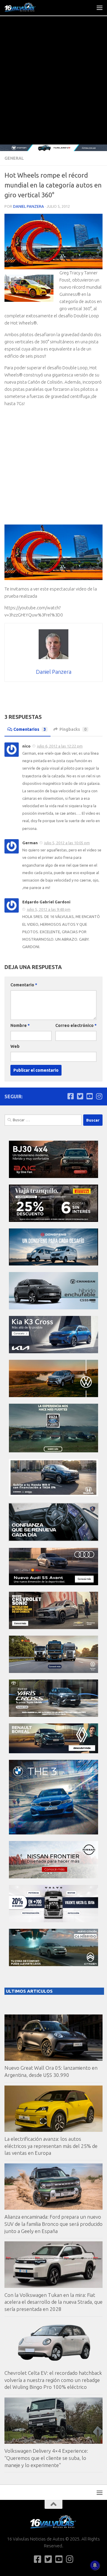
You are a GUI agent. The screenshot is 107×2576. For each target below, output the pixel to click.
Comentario (24, 985)
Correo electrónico (76, 1025)
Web (15, 1046)
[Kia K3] (53, 1352)
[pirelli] (53, 1220)
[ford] (53, 1451)
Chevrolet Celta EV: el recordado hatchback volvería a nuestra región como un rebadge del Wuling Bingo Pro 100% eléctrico (53, 2380)
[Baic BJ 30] (53, 1176)
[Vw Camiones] (53, 1671)
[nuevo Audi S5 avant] (53, 1584)
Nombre (20, 1025)
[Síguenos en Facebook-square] (70, 1096)
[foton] (53, 148)
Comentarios (30, 729)
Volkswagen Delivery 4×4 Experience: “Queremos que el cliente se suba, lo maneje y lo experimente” (46, 2458)
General (14, 158)
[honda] (53, 1495)
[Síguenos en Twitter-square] (80, 1096)
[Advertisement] (53, 88)
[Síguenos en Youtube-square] (89, 1096)
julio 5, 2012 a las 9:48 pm (49, 909)
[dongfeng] (53, 1264)
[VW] (53, 1395)
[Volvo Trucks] (53, 1921)
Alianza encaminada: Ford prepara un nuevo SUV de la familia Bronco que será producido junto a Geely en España (53, 2224)
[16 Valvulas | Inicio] (26, 7)
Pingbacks (73, 729)
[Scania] (53, 1540)
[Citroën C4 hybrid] (53, 1964)
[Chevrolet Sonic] (53, 1627)
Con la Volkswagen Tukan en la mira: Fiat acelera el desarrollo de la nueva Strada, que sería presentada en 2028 (53, 2302)
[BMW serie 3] (53, 1833)
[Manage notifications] (95, 2565)
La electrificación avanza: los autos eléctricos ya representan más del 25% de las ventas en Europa (51, 2146)
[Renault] (53, 1752)
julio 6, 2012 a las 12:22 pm (60, 746)
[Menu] (100, 7)
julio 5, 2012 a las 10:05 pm (67, 843)
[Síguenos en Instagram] (99, 1096)
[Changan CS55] (53, 1308)
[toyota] (53, 1715)
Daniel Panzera (29, 206)
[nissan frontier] (53, 1877)
